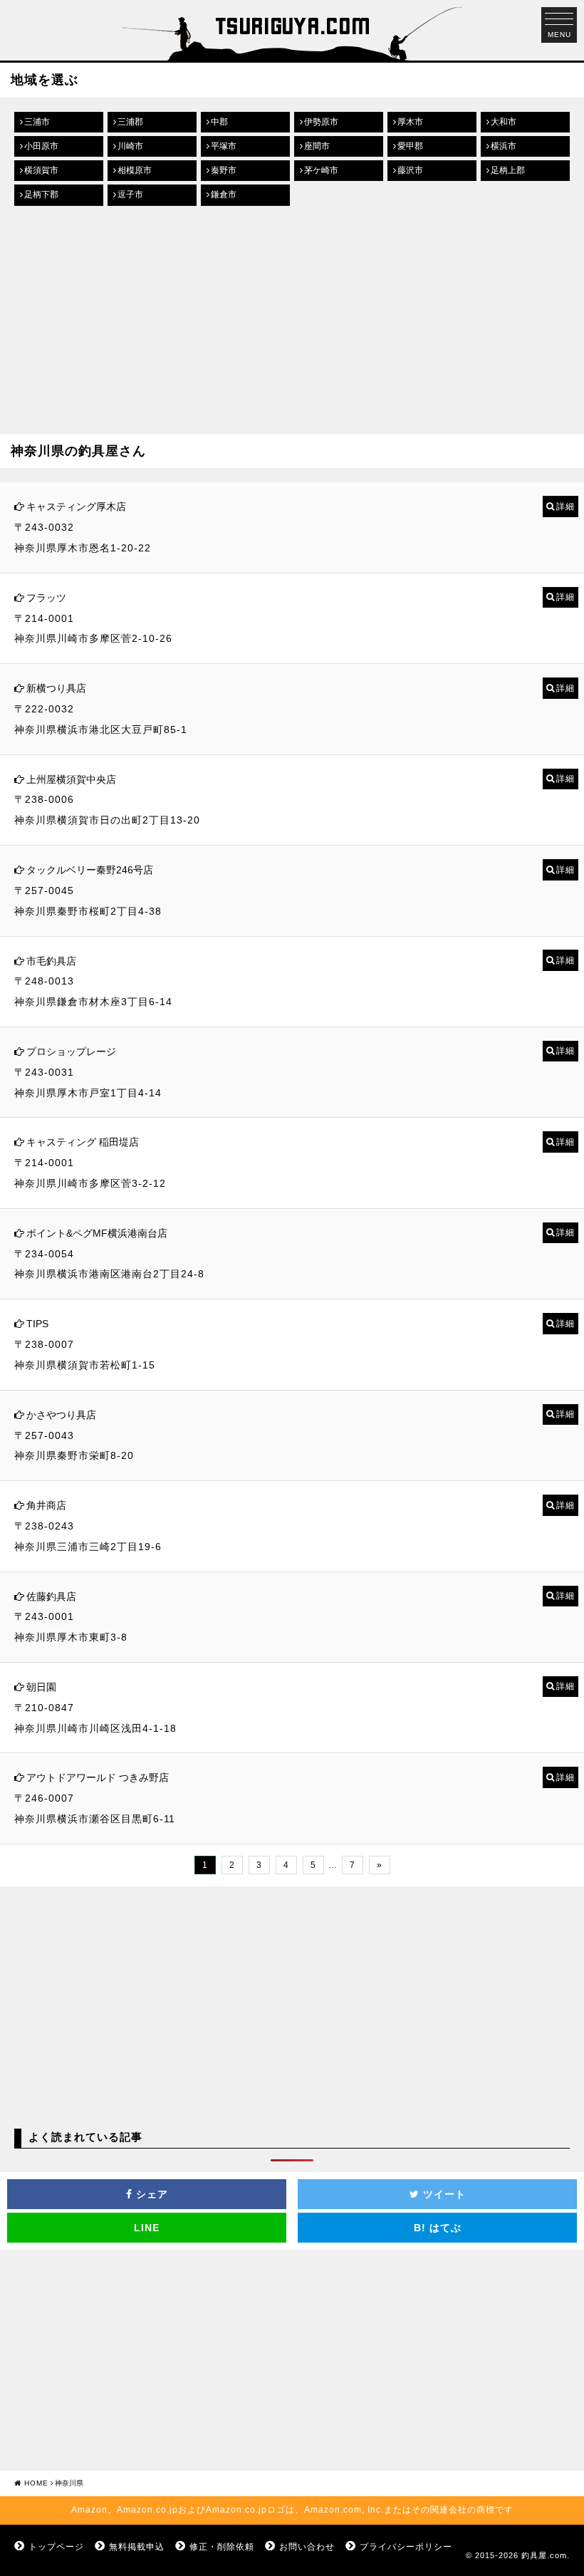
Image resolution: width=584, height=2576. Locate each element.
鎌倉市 (224, 194)
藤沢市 (410, 170)
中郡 (219, 122)
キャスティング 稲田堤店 (83, 1142)
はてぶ (438, 2228)
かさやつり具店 (61, 1415)
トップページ (56, 2547)
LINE (147, 2228)
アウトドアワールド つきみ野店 (98, 1777)
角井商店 (46, 1505)
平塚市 (224, 146)
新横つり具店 (56, 688)
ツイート (443, 2194)
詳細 (565, 507)
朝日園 (41, 1687)
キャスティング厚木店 (76, 507)
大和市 (504, 122)
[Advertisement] (292, 320)
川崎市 (130, 146)
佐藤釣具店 (51, 1596)
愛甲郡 (410, 146)
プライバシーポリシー (406, 2547)
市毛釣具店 (51, 961)
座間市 (317, 146)
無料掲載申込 (137, 2547)
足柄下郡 (41, 194)
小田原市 (41, 146)
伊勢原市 (321, 122)
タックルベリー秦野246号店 (90, 870)
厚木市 (410, 122)
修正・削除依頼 (222, 2547)
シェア (150, 2194)
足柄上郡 (508, 170)
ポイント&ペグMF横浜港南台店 (97, 1233)
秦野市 (224, 170)
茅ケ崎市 (321, 170)
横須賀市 (41, 170)
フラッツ (46, 598)
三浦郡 (130, 122)
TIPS (37, 1324)
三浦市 (37, 122)
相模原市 (135, 170)
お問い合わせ (307, 2547)
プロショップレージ (71, 1051)
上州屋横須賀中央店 (71, 779)
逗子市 (130, 194)
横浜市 (504, 146)
